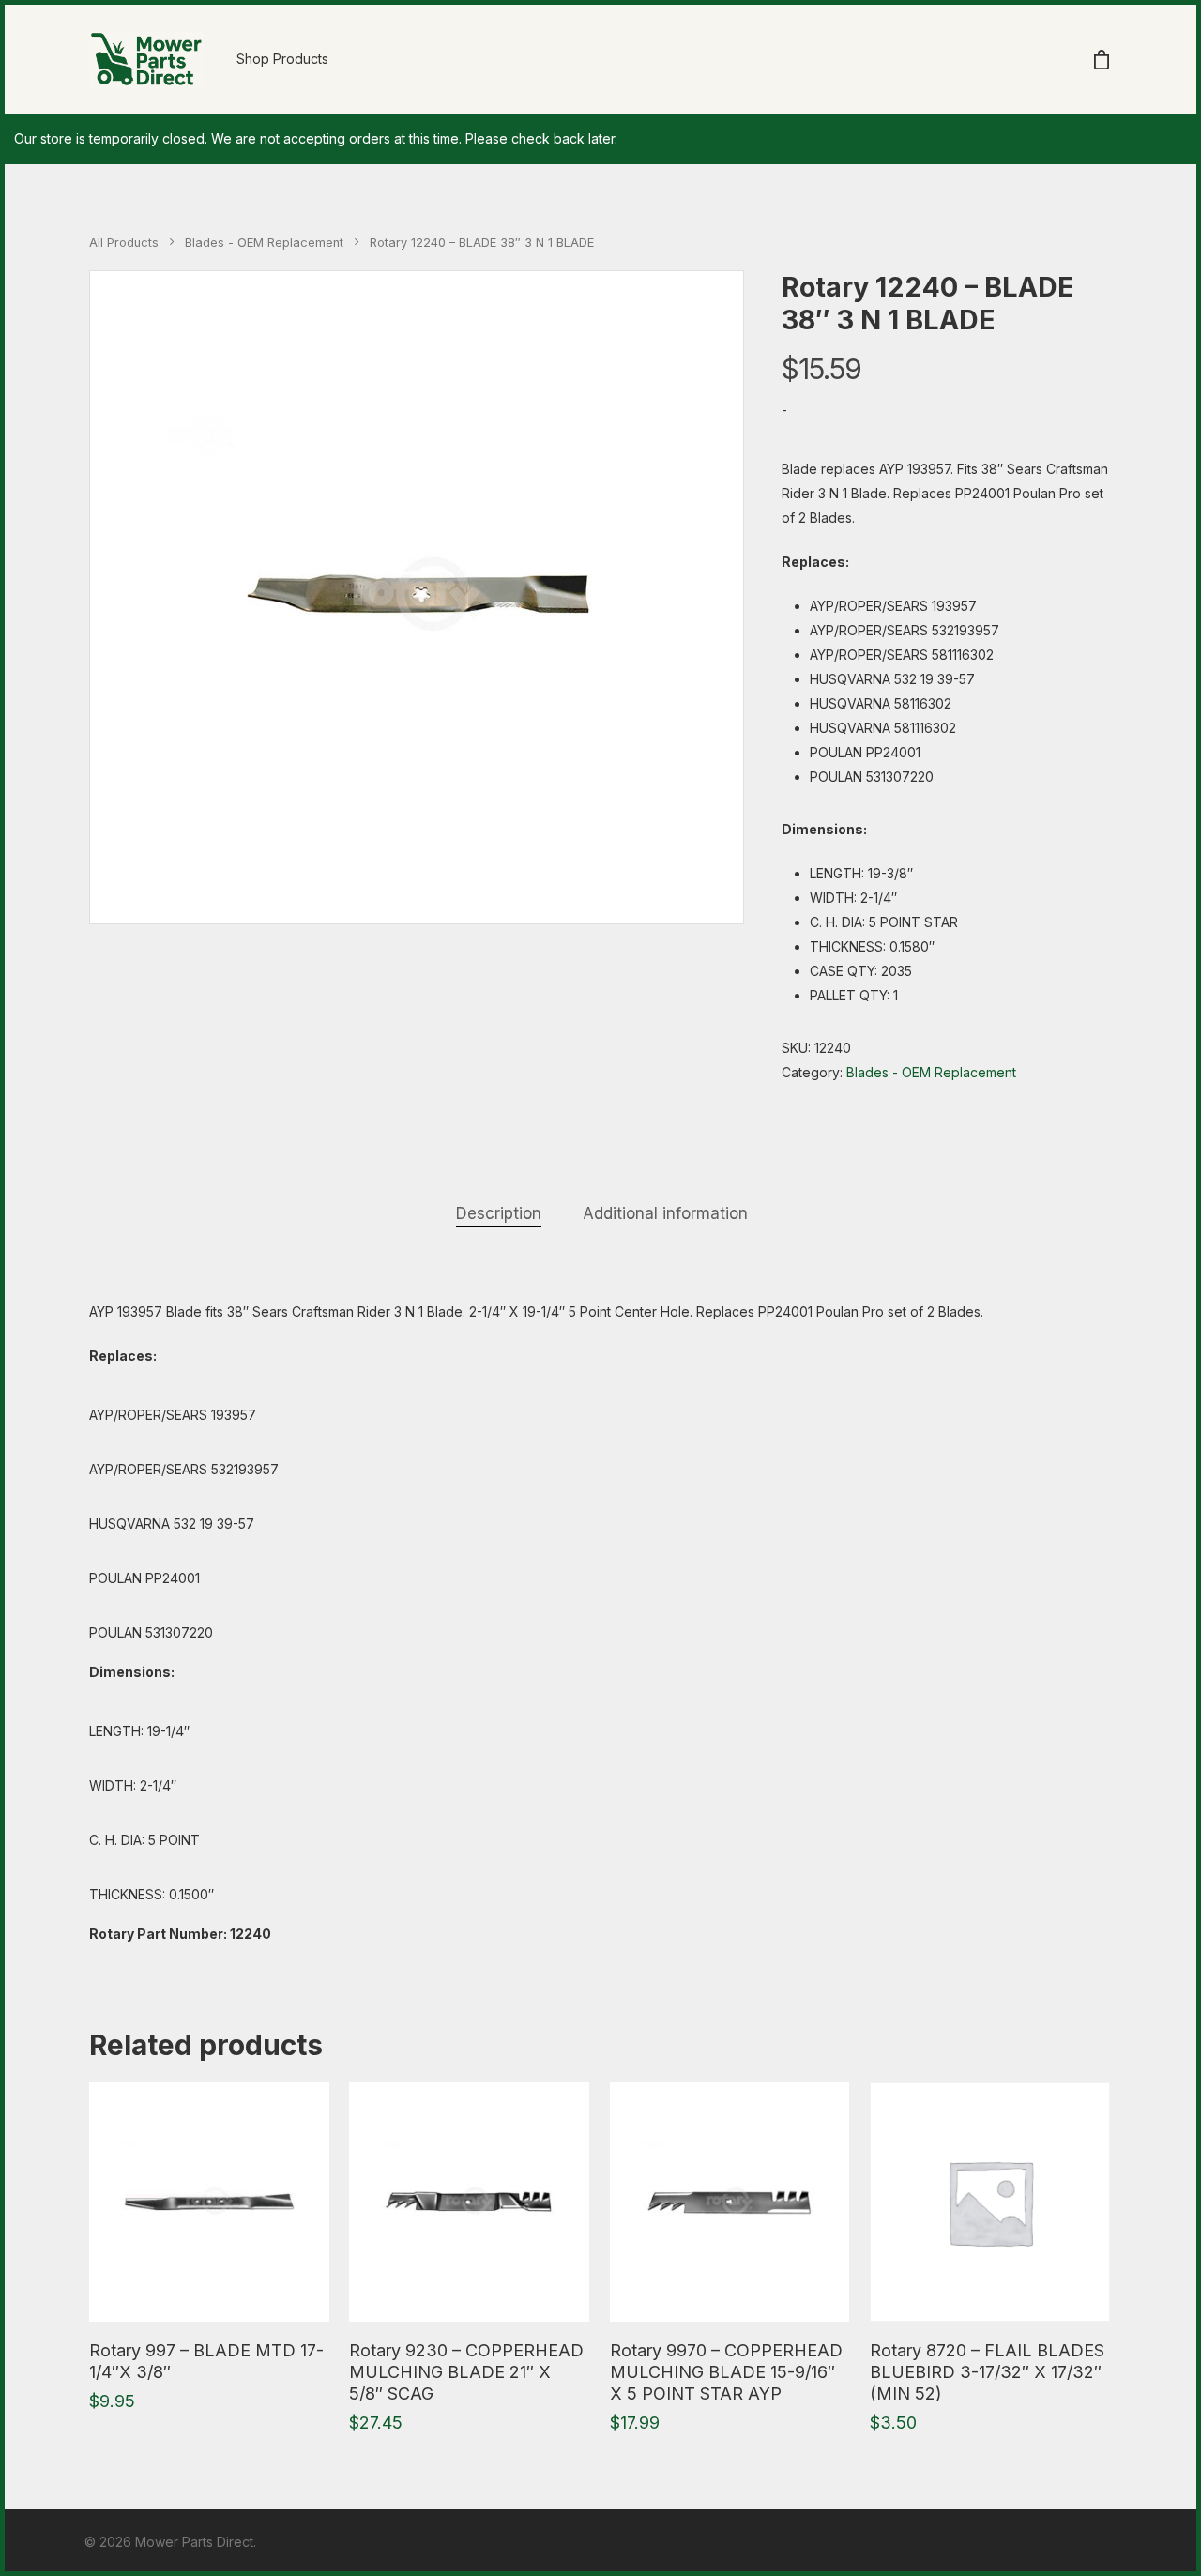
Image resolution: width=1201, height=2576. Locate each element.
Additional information (665, 1213)
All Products (124, 243)
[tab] (499, 1214)
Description (499, 1213)
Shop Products (282, 59)
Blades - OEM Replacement (264, 243)
